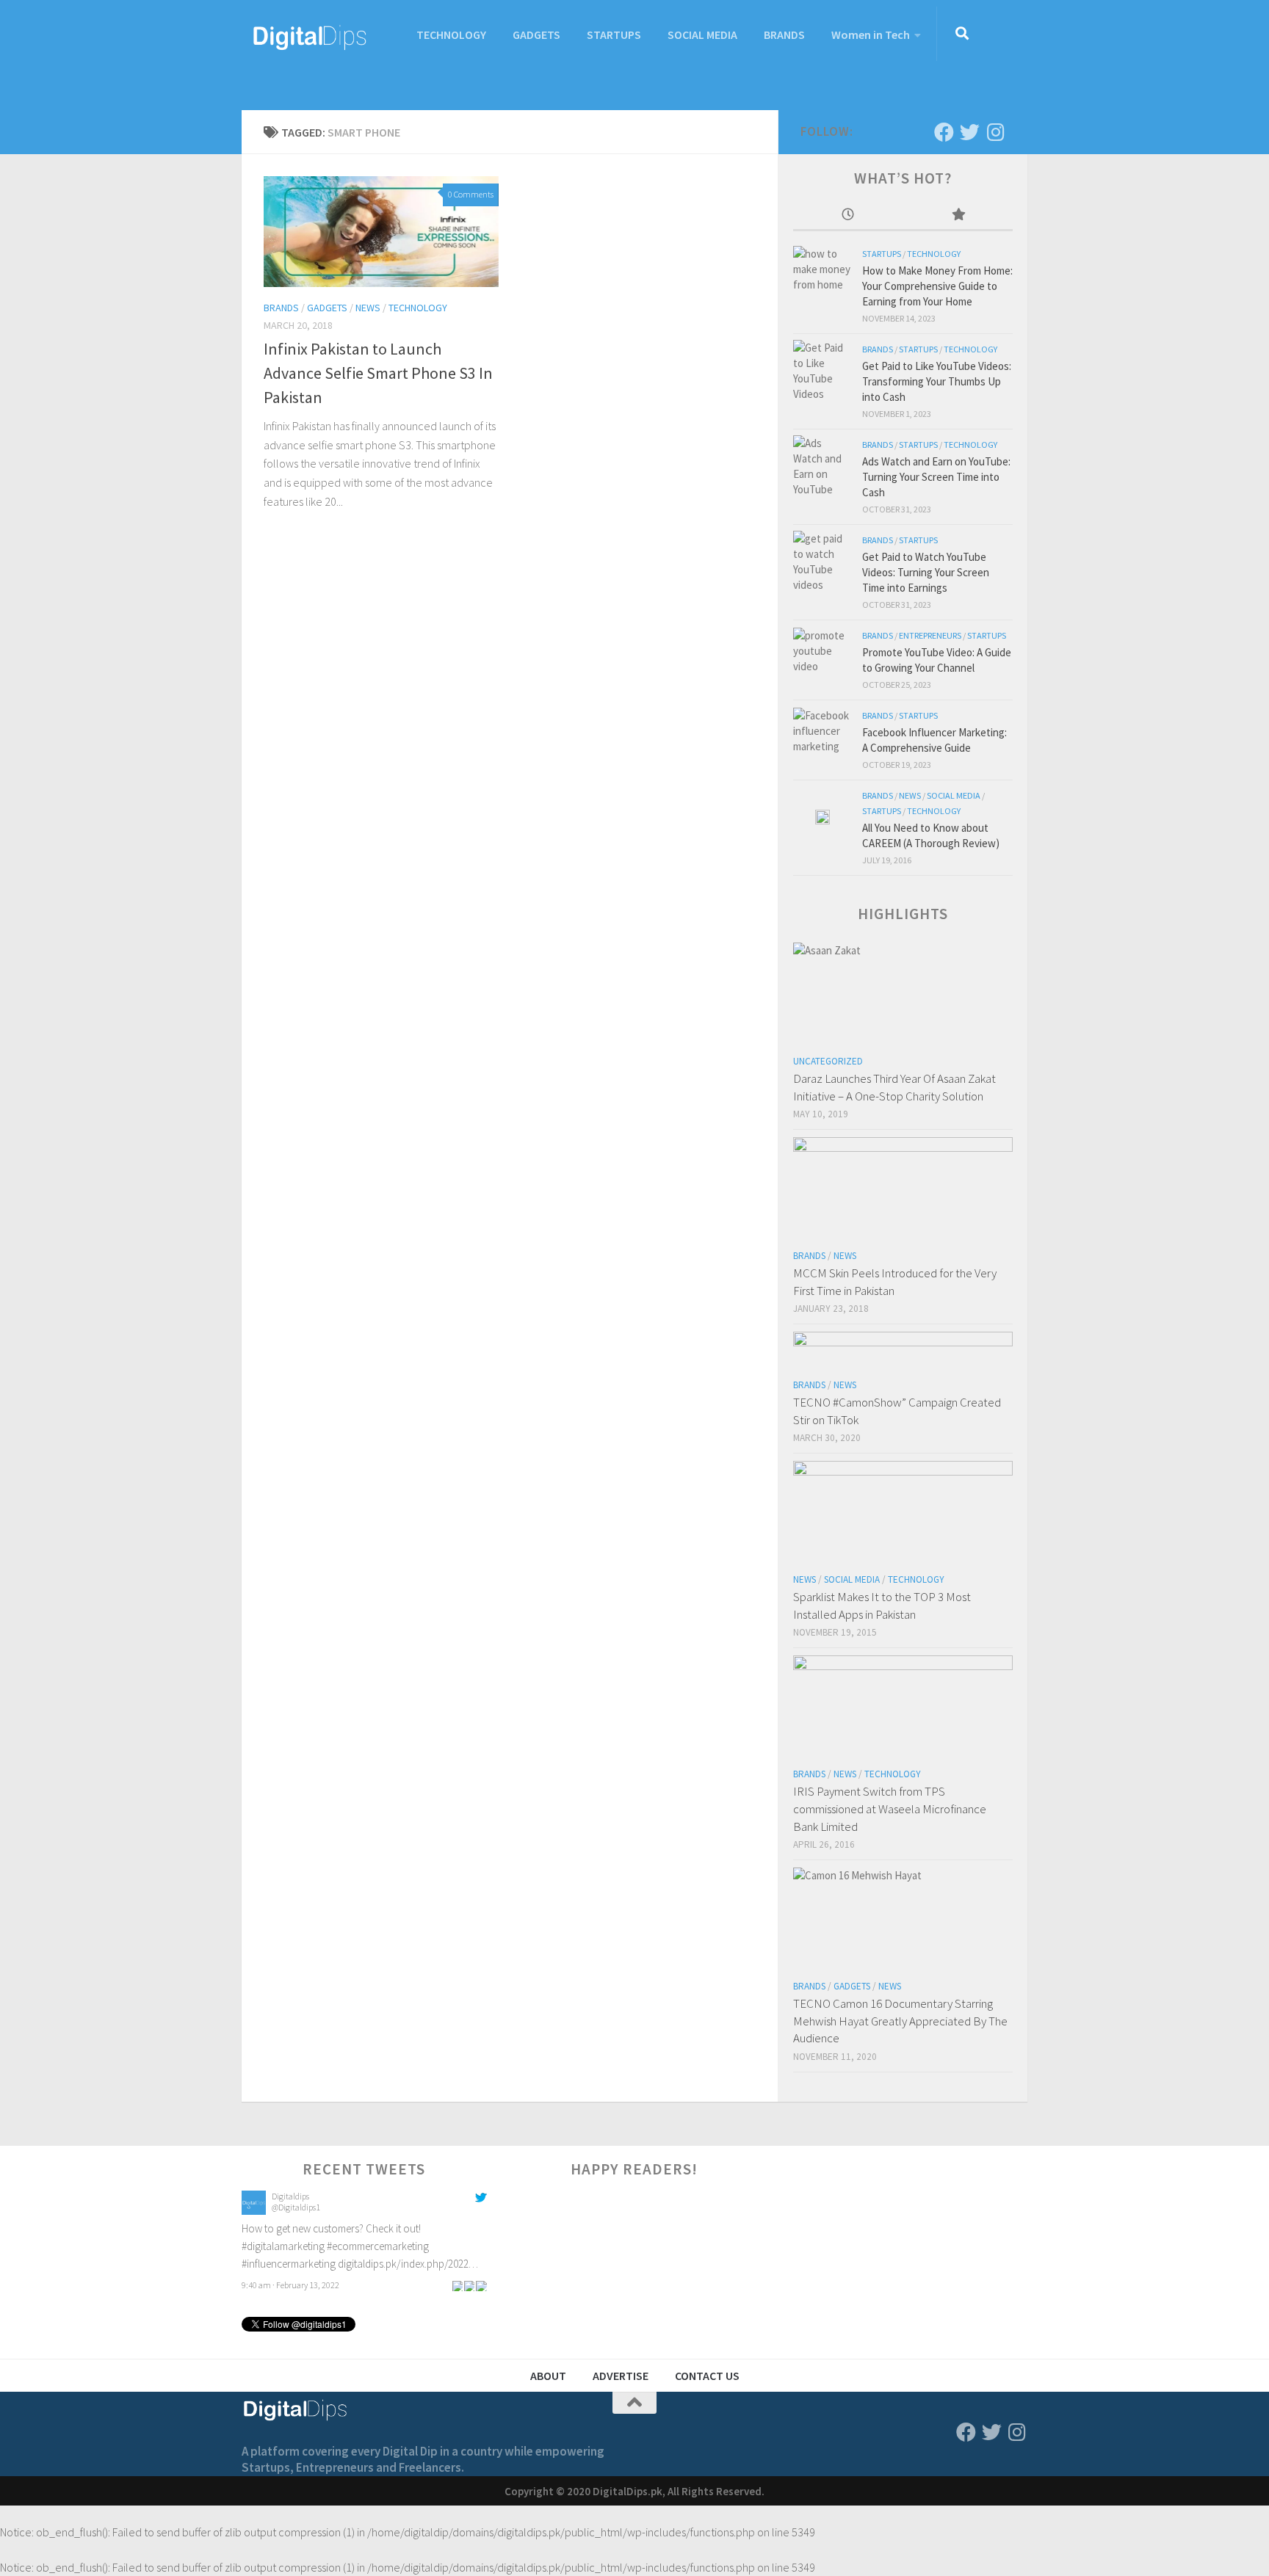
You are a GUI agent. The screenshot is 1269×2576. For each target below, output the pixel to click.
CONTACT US (707, 2376)
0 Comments (471, 194)
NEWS (368, 308)
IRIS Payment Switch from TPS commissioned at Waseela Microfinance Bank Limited (890, 1808)
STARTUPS (614, 35)
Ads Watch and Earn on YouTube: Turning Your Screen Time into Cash (936, 477)
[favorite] (481, 2285)
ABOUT (548, 2376)
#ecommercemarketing (378, 2246)
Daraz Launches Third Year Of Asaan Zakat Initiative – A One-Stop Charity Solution (894, 1087)
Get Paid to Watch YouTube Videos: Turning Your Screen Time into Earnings (926, 572)
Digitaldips (290, 2196)
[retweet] (469, 2285)
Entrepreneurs (930, 635)
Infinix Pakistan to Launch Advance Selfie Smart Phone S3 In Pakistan (378, 373)
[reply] (458, 2285)
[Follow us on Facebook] (944, 132)
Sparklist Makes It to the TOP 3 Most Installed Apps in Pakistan (882, 1606)
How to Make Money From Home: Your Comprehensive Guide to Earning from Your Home (937, 286)
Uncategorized (828, 1061)
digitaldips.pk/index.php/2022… (408, 2264)
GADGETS (536, 35)
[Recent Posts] (848, 215)
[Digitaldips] (254, 2211)
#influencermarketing (289, 2264)
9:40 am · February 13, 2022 (290, 2285)
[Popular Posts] (958, 215)
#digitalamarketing (283, 2246)
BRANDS (784, 35)
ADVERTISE (621, 2376)
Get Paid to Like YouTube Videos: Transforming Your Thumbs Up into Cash (937, 381)
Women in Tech (871, 35)
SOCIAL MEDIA (702, 35)
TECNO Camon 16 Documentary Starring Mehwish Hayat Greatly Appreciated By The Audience (900, 2021)
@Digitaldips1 (296, 2207)
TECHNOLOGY (451, 35)
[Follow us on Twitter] (970, 132)
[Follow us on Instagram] (995, 132)
